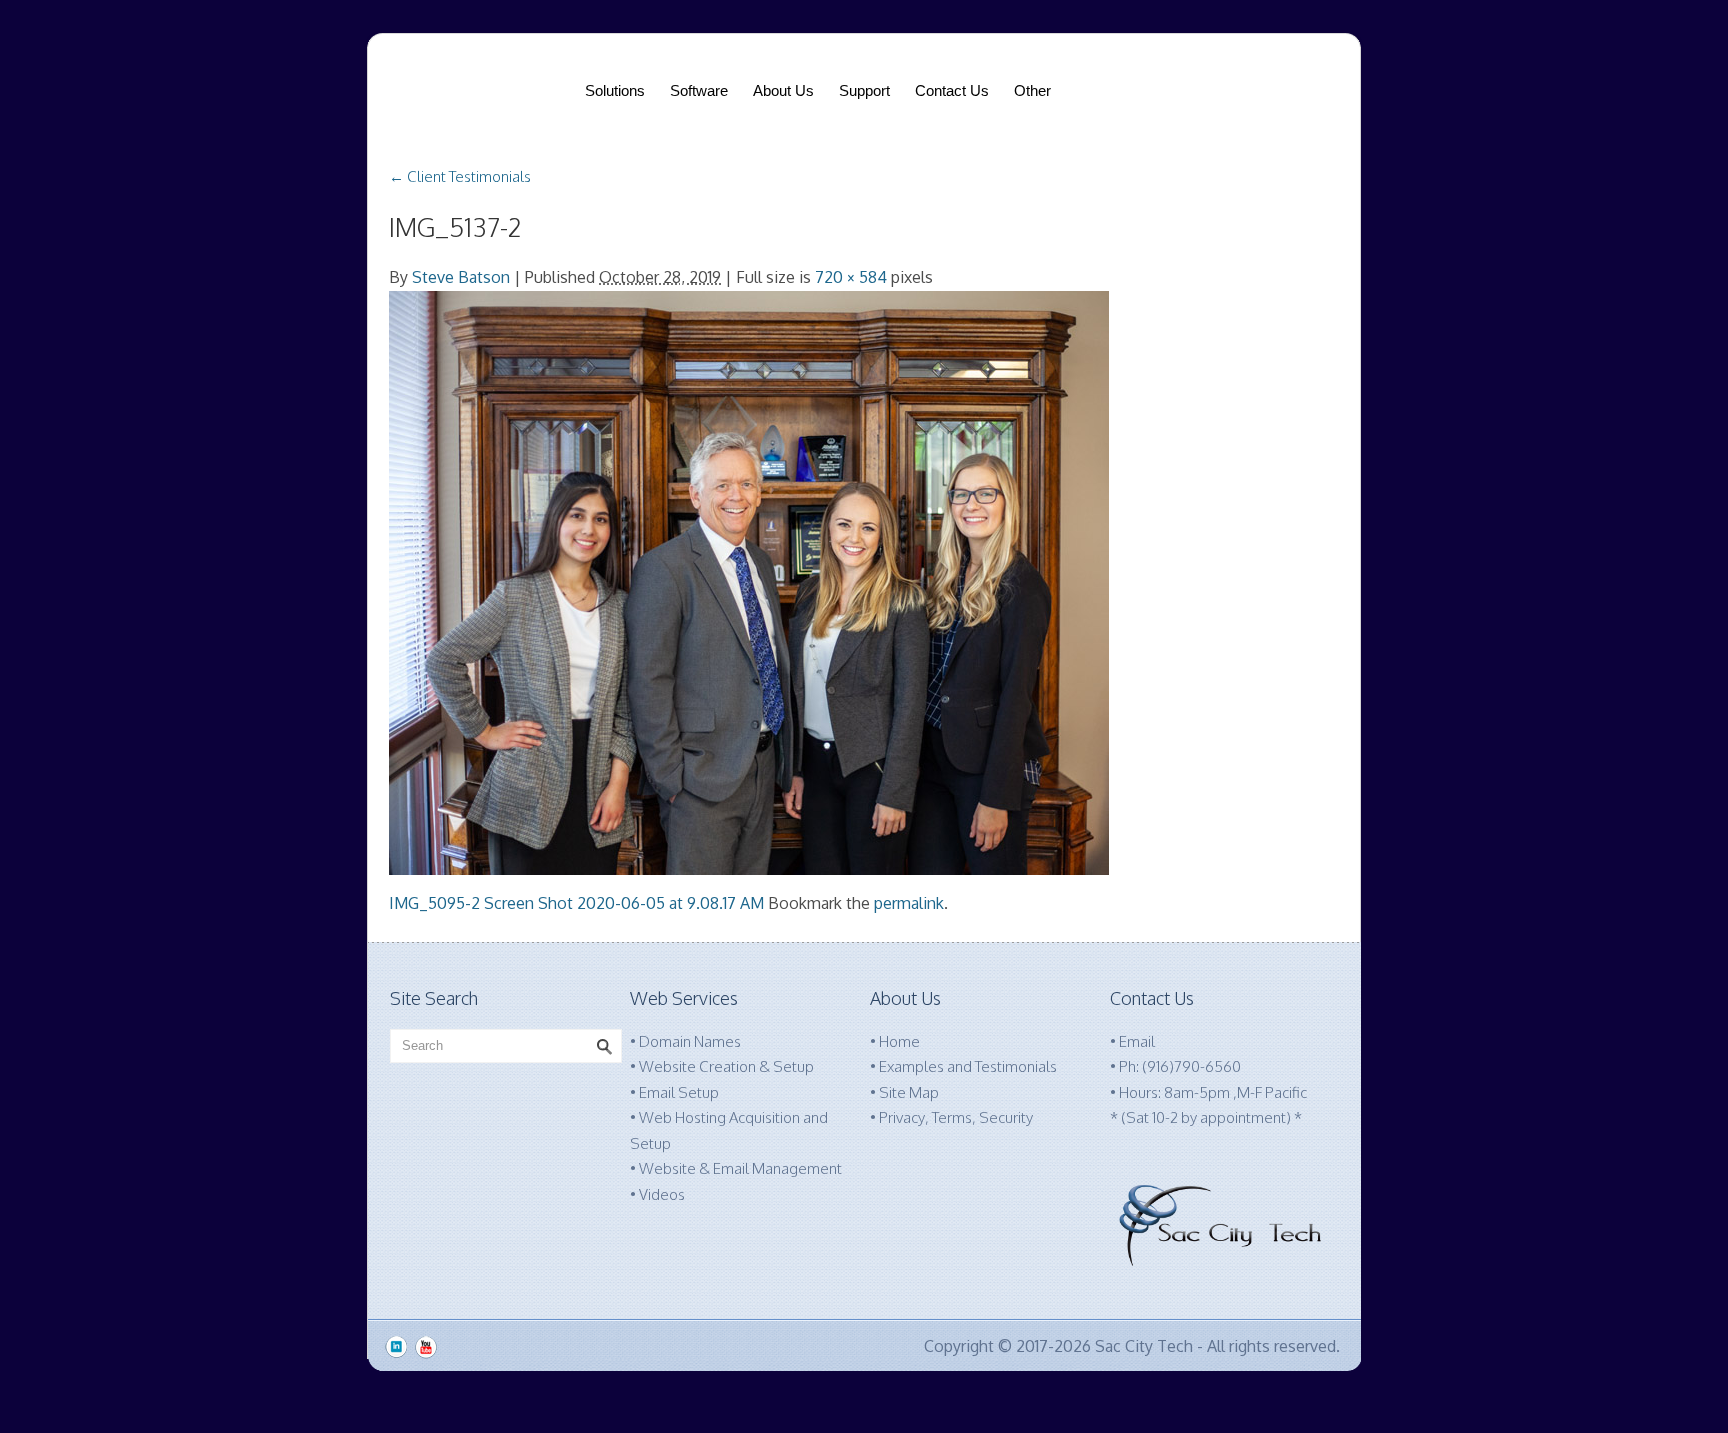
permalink (909, 903)
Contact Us (952, 90)
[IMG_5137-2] (749, 581)
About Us (783, 90)
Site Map (909, 1092)
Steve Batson (461, 277)
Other (1032, 90)
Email (1137, 1041)
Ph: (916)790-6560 (1180, 1066)
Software (699, 90)
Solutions (615, 90)
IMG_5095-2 (434, 903)
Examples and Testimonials (968, 1066)
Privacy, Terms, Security (956, 1117)
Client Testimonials (460, 176)
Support (864, 90)
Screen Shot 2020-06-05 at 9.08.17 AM (624, 903)
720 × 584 (851, 277)
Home (899, 1041)
